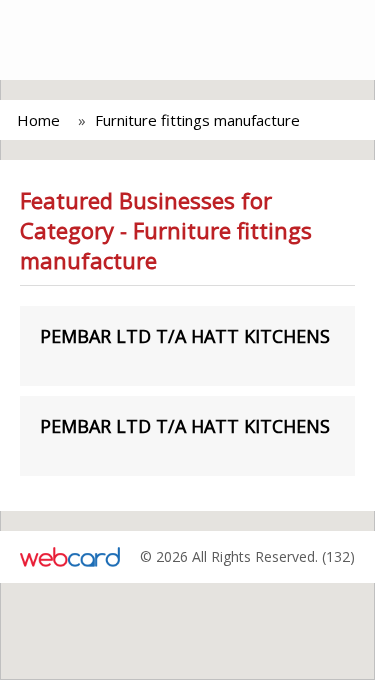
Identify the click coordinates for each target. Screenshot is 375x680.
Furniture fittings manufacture (197, 120)
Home (38, 120)
